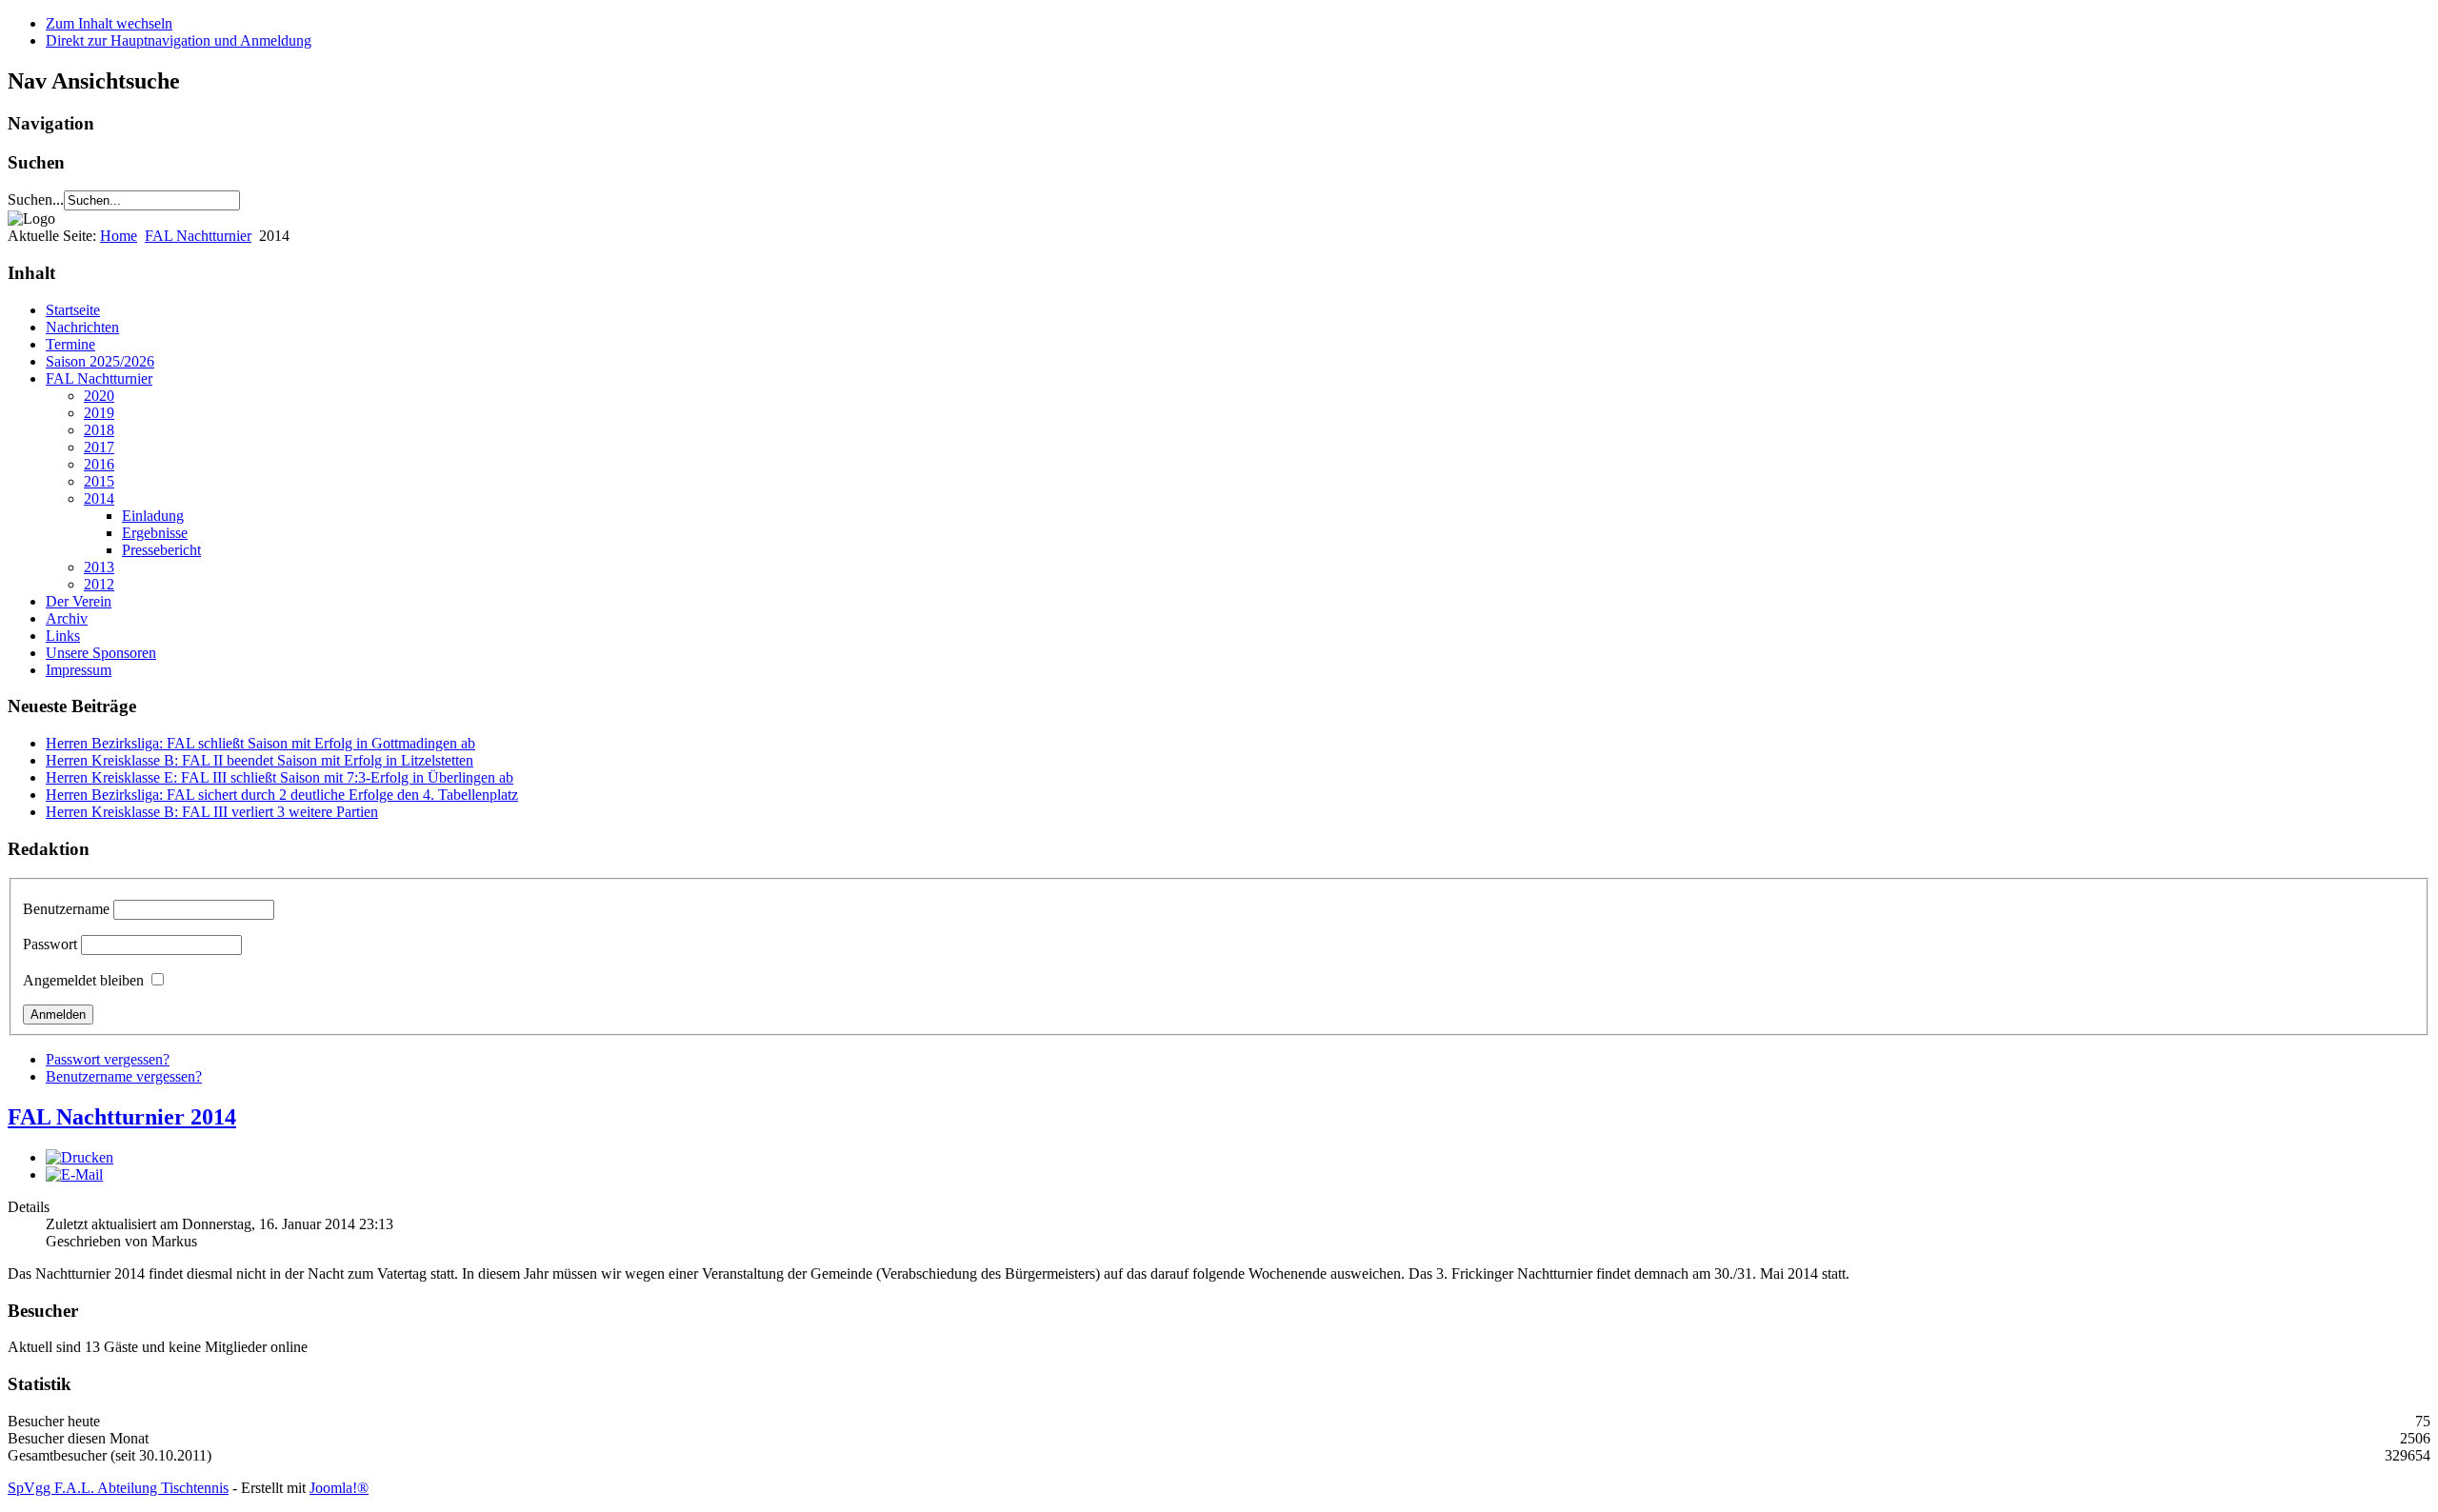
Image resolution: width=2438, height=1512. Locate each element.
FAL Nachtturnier (198, 236)
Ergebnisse (155, 533)
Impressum (79, 670)
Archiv (67, 618)
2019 (99, 413)
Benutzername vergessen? (124, 1076)
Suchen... (36, 199)
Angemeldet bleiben (83, 980)
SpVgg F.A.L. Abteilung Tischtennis (118, 1488)
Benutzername (66, 909)
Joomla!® (339, 1488)
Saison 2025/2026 (100, 361)
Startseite (73, 310)
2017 (99, 447)
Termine (70, 344)
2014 (99, 498)
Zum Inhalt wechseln (109, 23)
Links (63, 636)
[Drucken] (80, 1157)
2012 (99, 584)
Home (119, 236)
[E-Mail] (74, 1174)
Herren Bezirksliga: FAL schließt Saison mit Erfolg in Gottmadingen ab (260, 743)
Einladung (153, 516)
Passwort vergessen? (108, 1059)
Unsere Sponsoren (101, 653)
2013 (99, 567)
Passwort (50, 944)
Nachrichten (82, 327)
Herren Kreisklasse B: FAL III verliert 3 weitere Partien (212, 812)
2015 (99, 481)
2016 (99, 464)
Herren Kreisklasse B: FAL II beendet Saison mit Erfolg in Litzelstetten (260, 760)
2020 (99, 396)
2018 (99, 430)
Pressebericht (161, 550)
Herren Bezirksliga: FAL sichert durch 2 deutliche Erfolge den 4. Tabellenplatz (282, 795)
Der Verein (79, 601)
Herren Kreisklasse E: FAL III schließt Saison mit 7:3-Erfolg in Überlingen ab (280, 777)
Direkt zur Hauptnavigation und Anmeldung (179, 40)
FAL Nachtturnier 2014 (122, 1117)
